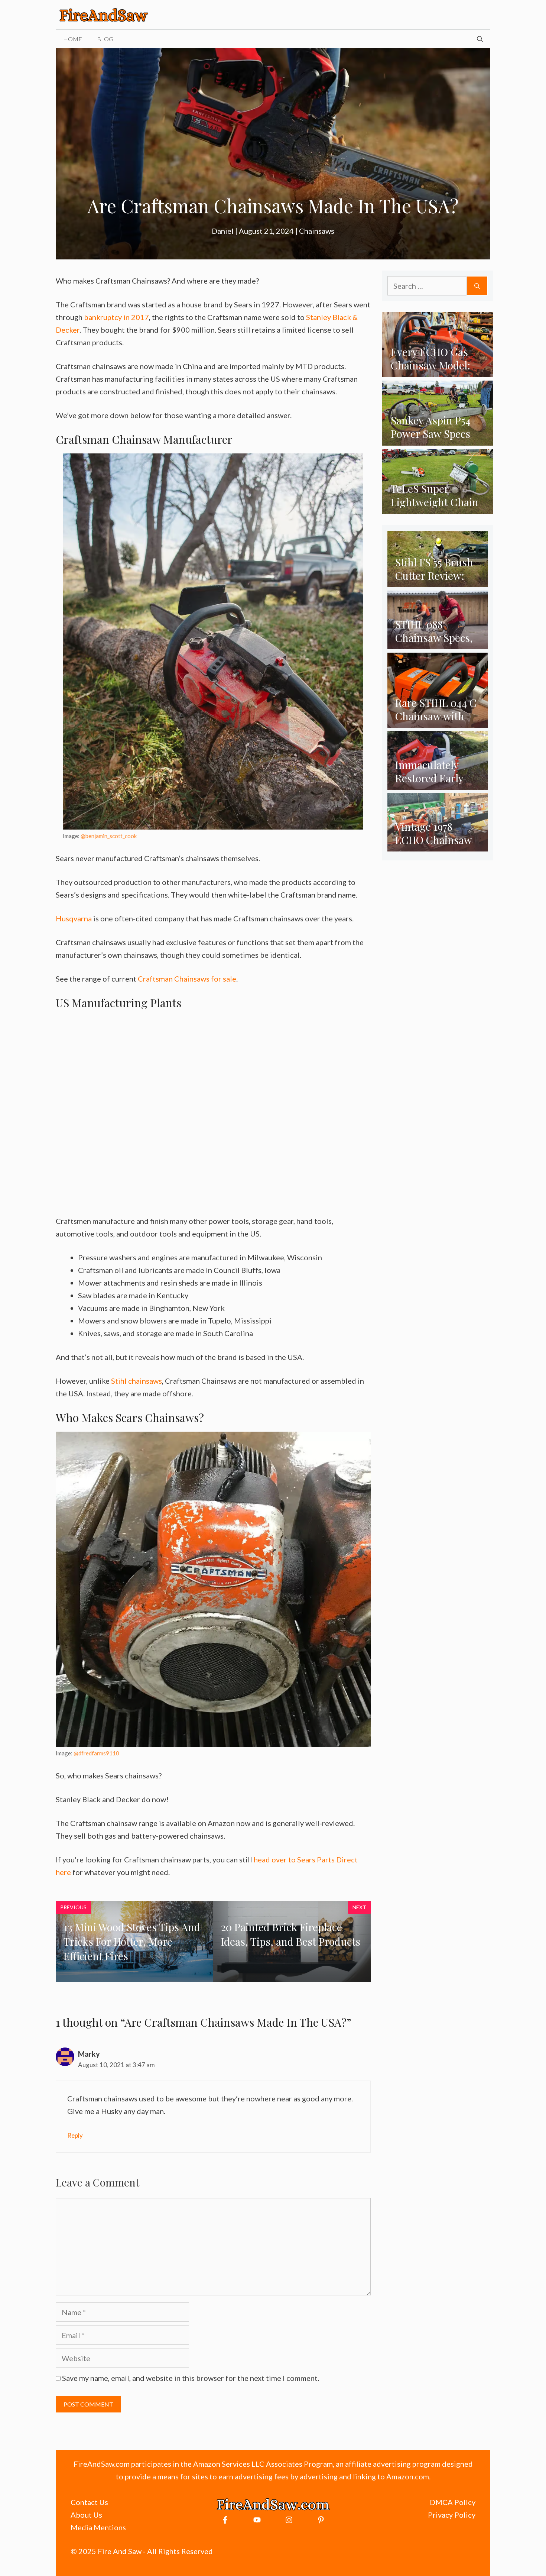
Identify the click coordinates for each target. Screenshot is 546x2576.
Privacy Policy (452, 2515)
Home (73, 39)
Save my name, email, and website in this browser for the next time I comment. (191, 2378)
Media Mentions (98, 2527)
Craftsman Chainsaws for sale (187, 979)
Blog (105, 39)
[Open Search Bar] (480, 39)
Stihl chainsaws (136, 1381)
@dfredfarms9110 (96, 1753)
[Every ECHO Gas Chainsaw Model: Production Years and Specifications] (438, 372)
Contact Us (89, 2502)
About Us (86, 2515)
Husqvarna (74, 918)
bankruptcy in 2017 (116, 317)
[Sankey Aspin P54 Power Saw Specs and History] (438, 440)
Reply (75, 2135)
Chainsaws (317, 231)
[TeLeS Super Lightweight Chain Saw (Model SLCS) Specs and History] (438, 508)
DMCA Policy (453, 2502)
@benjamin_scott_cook (109, 836)
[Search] (477, 286)
